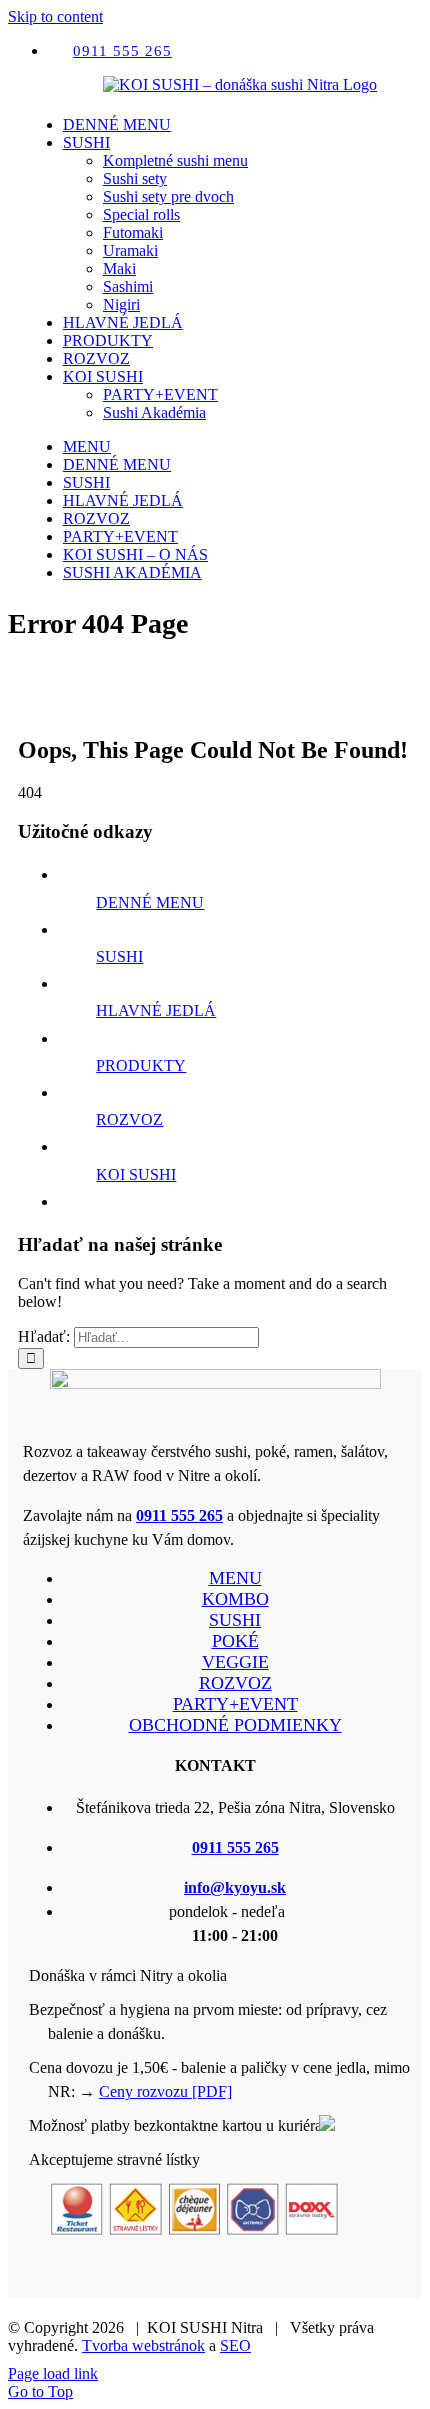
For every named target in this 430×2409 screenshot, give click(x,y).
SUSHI (119, 956)
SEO (235, 2345)
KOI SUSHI (136, 1174)
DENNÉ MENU (150, 902)
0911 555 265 (179, 1515)
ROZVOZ (129, 1119)
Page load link (53, 2373)
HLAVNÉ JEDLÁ (156, 1010)
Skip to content (55, 16)
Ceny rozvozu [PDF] (165, 2091)
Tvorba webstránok (143, 2345)
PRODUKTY (141, 1065)
